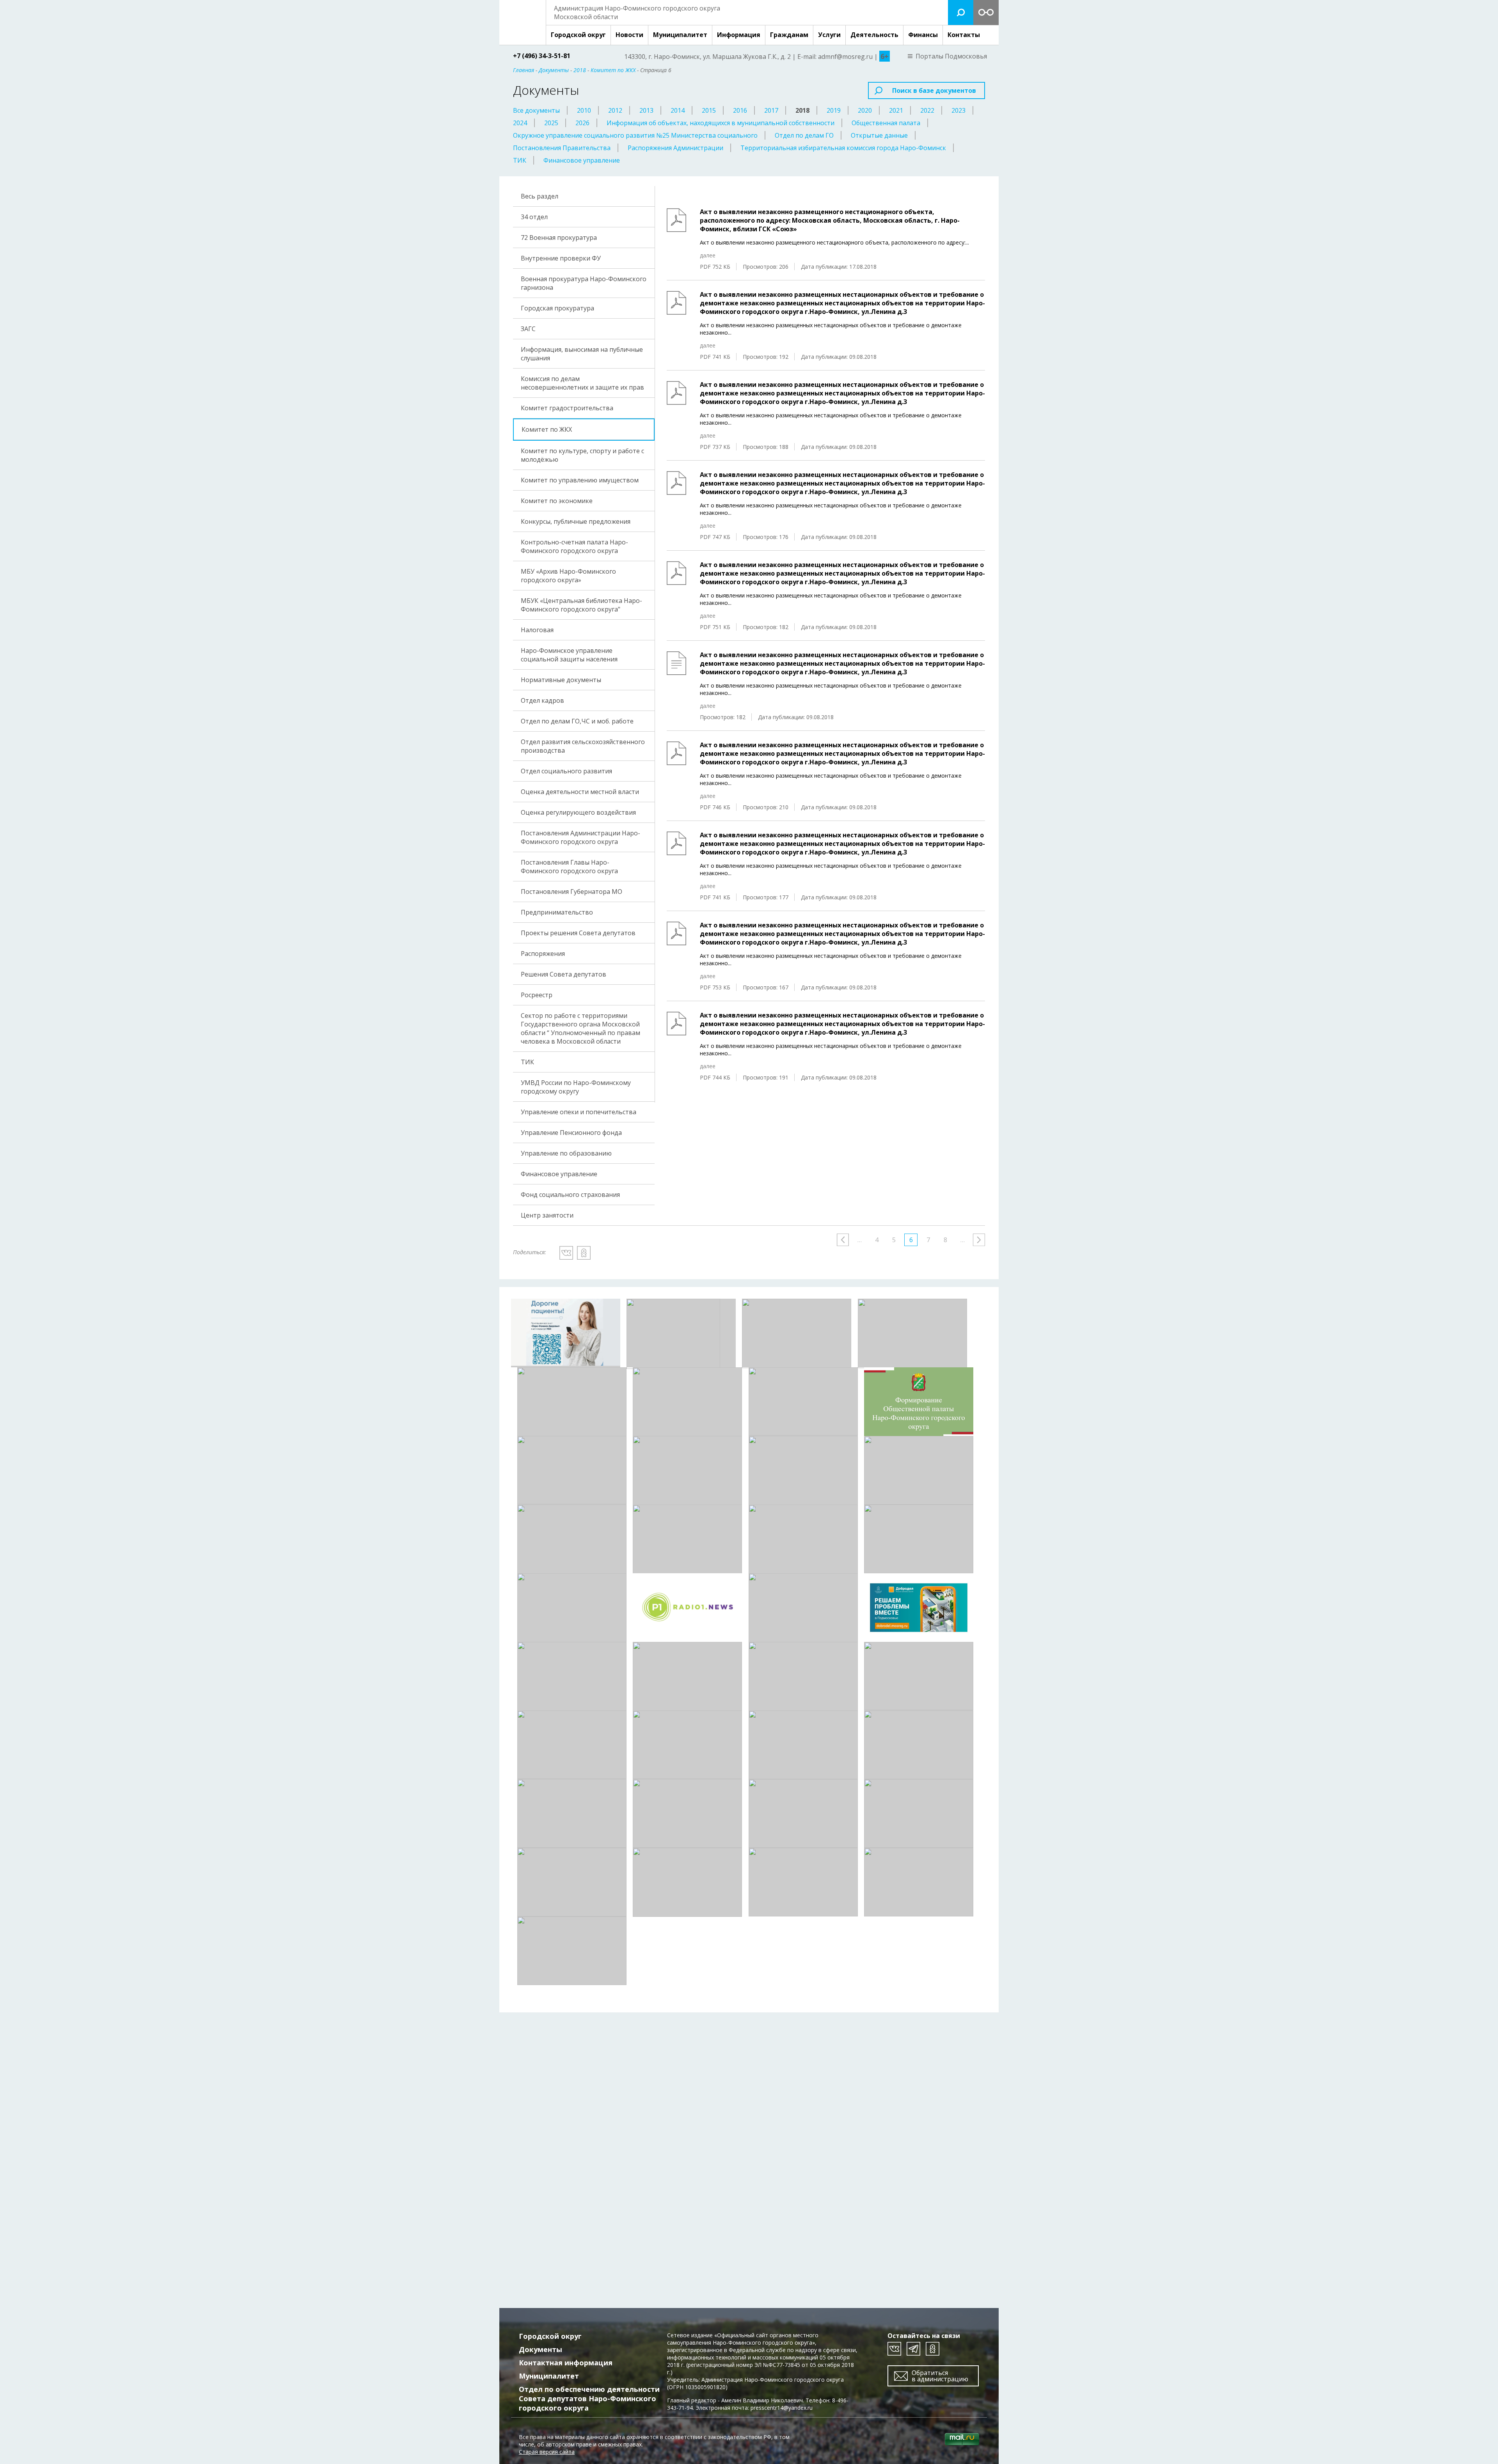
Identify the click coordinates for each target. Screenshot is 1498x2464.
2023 (958, 110)
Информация (739, 35)
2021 (896, 110)
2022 (927, 110)
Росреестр (537, 995)
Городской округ (578, 35)
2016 (740, 110)
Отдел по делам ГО (804, 135)
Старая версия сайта (547, 2452)
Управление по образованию (566, 1153)
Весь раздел (540, 196)
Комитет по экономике (557, 501)
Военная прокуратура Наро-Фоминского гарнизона (584, 283)
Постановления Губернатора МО (572, 892)
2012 (615, 110)
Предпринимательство (557, 912)
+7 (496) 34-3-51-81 (542, 56)
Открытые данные (879, 135)
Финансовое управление (582, 160)
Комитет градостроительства (567, 408)
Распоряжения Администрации (675, 148)
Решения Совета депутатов (564, 974)
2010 (584, 110)
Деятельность (874, 35)
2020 (865, 110)
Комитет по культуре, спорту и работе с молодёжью (582, 455)
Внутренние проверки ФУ (561, 258)
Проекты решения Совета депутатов (578, 933)
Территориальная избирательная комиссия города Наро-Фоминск (843, 148)
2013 (646, 110)
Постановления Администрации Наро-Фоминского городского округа (580, 837)
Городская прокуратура (557, 308)
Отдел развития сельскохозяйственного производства (583, 746)
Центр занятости (547, 1215)
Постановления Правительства (562, 148)
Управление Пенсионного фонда (571, 1133)
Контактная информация (566, 2363)
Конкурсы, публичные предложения (576, 521)
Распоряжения (543, 954)
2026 (582, 123)
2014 (678, 110)
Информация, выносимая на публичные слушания (582, 354)
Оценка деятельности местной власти (580, 792)
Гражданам (789, 35)
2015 (709, 110)
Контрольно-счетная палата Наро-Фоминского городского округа (574, 546)
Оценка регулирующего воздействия (578, 812)
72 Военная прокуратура (559, 238)
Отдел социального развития (566, 771)
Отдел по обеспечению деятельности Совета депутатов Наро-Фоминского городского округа (589, 2398)
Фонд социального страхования (570, 1195)
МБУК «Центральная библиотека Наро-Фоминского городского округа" (581, 605)
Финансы (923, 35)
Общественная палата (886, 123)
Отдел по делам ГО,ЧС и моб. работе (577, 721)
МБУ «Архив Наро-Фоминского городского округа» (568, 576)
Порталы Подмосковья (951, 56)
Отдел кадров (542, 700)
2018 (802, 110)
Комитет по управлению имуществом (580, 480)
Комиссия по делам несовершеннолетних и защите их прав (582, 383)
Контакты (964, 35)
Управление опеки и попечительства (579, 1112)
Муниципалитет (680, 35)
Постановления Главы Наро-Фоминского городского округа (569, 867)
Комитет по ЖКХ (547, 429)
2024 (520, 123)
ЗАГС (528, 329)
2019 (834, 110)
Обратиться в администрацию (940, 2376)
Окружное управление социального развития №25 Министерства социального (635, 135)
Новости (629, 35)
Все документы (536, 110)
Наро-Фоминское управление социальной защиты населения (569, 655)
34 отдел (534, 217)
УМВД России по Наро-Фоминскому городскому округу (576, 1087)
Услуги (829, 35)
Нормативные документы (561, 680)
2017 (771, 110)
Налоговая (537, 630)
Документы (540, 2349)
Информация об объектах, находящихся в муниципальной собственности (721, 123)
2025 (551, 123)
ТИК (520, 160)
